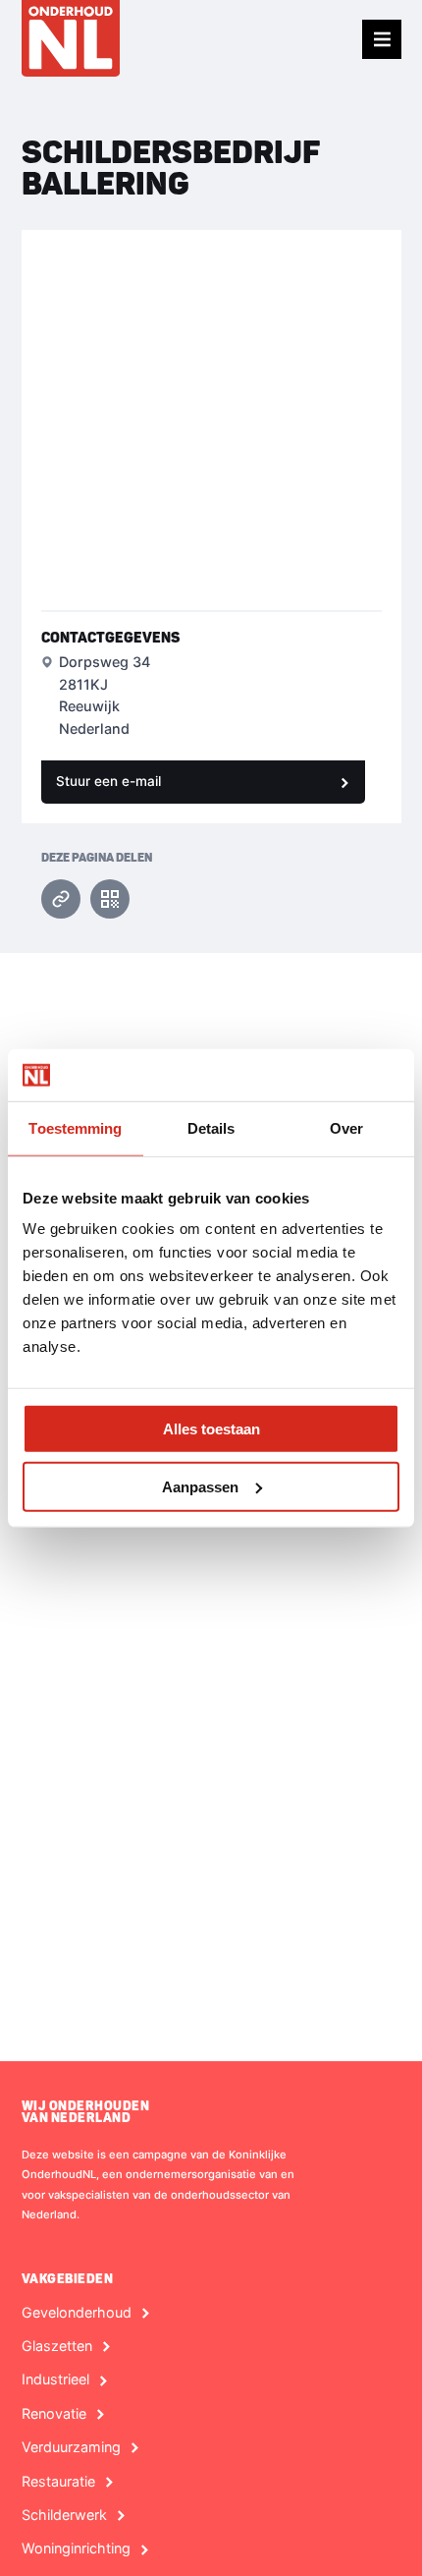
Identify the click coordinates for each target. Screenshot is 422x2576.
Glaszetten (57, 2346)
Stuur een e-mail (108, 781)
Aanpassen (200, 1486)
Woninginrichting (76, 2548)
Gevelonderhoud (77, 2313)
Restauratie (58, 2482)
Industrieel (55, 2380)
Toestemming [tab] (75, 1127)
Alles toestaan (211, 1429)
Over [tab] (346, 1127)
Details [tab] (211, 1127)
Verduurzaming (71, 2447)
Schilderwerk (64, 2515)
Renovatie (54, 2414)
